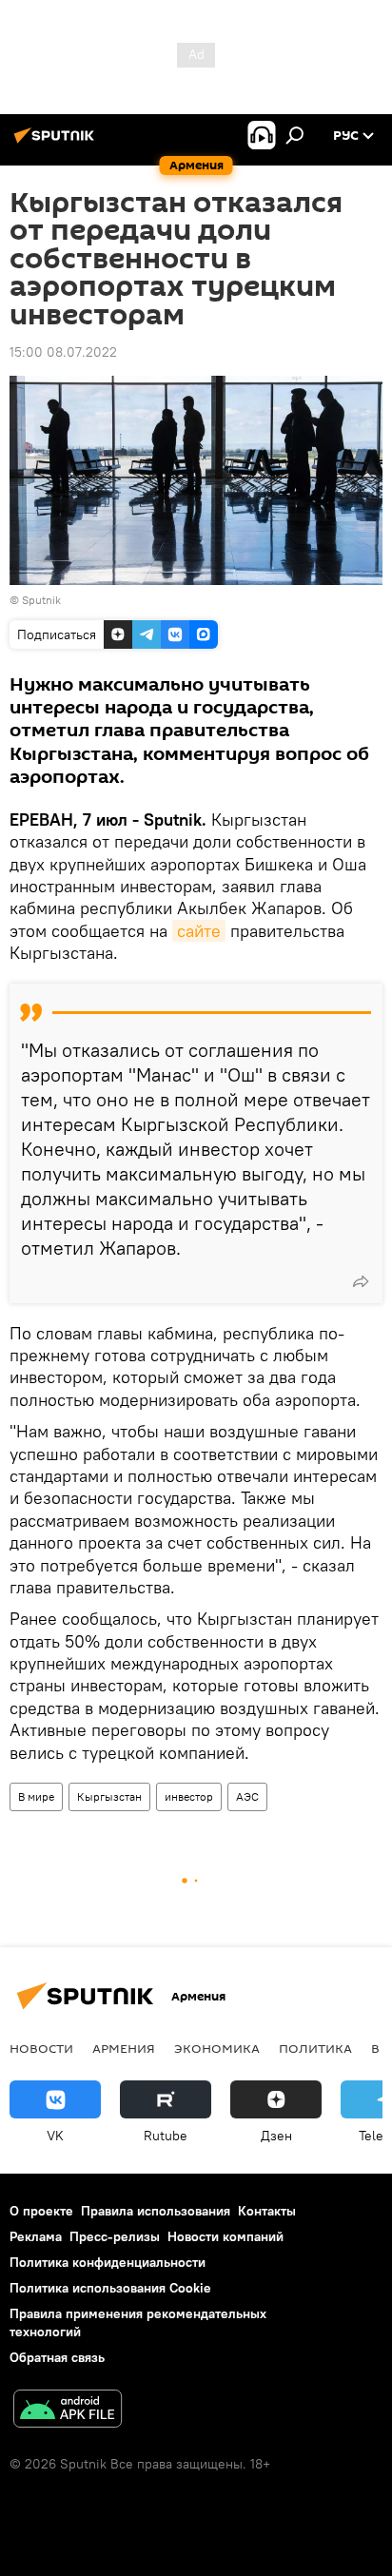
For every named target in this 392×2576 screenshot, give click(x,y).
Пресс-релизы (115, 2236)
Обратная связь (57, 2357)
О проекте (41, 2211)
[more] (361, 1281)
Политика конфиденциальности (108, 2262)
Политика (315, 2048)
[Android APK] (68, 2411)
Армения (124, 2048)
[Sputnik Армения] (57, 143)
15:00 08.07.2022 (63, 352)
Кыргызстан (109, 1796)
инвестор (189, 1796)
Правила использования (156, 2211)
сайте (199, 931)
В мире (36, 1796)
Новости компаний (225, 2236)
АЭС (247, 1796)
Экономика (217, 2048)
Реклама (36, 2236)
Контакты (267, 2211)
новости (41, 2048)
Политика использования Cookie (110, 2288)
